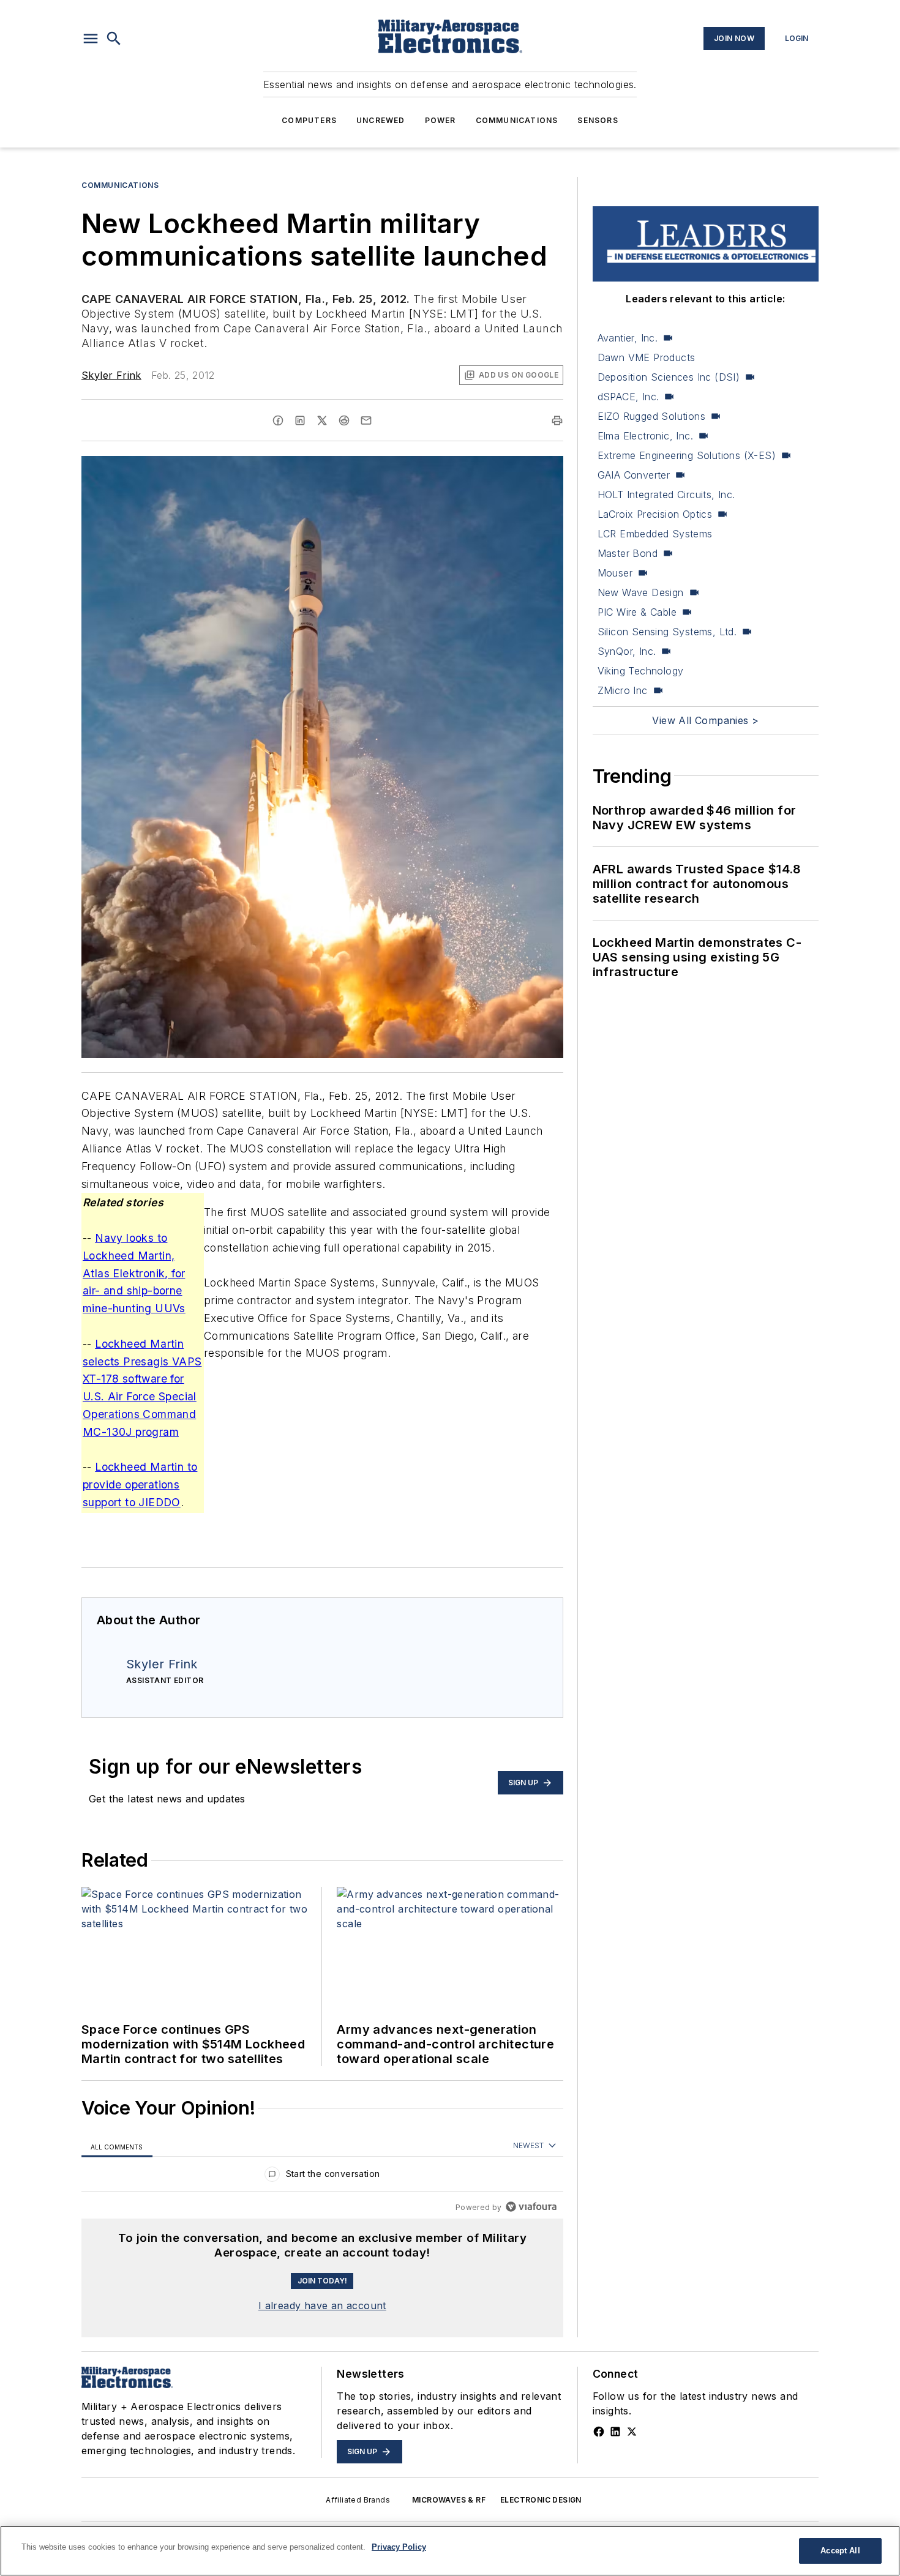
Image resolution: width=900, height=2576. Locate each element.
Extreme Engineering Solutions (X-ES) (687, 455)
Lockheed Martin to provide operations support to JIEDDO (140, 1484)
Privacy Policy (399, 2547)
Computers (309, 120)
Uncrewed (381, 120)
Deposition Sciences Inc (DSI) (669, 377)
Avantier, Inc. (628, 338)
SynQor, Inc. (627, 651)
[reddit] (344, 420)
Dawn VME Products (647, 357)
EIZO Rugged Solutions (651, 416)
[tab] (117, 2146)
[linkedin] (300, 420)
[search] (114, 39)
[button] (91, 39)
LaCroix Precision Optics (655, 514)
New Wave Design (641, 592)
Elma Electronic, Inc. (645, 436)
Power (441, 120)
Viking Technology (641, 671)
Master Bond (628, 553)
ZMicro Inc (623, 690)
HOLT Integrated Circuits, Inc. (666, 495)
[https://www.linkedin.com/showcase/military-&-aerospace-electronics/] (615, 2432)
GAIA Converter (634, 475)
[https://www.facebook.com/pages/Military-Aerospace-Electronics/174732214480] (599, 2432)
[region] (322, 2177)
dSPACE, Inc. (628, 397)
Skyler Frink (111, 375)
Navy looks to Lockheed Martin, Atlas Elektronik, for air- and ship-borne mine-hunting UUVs (134, 1273)
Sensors (598, 120)
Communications (517, 120)
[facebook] (278, 420)
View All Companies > (705, 720)
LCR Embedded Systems (655, 534)
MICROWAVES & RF (449, 2500)
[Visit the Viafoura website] (531, 2207)
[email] (366, 420)
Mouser (615, 573)
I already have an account (322, 2305)
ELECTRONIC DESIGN (541, 2500)
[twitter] (322, 420)
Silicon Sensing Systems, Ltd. (667, 632)
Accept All (840, 2551)
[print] (557, 420)
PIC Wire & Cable (637, 612)
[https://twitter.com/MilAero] (632, 2432)
